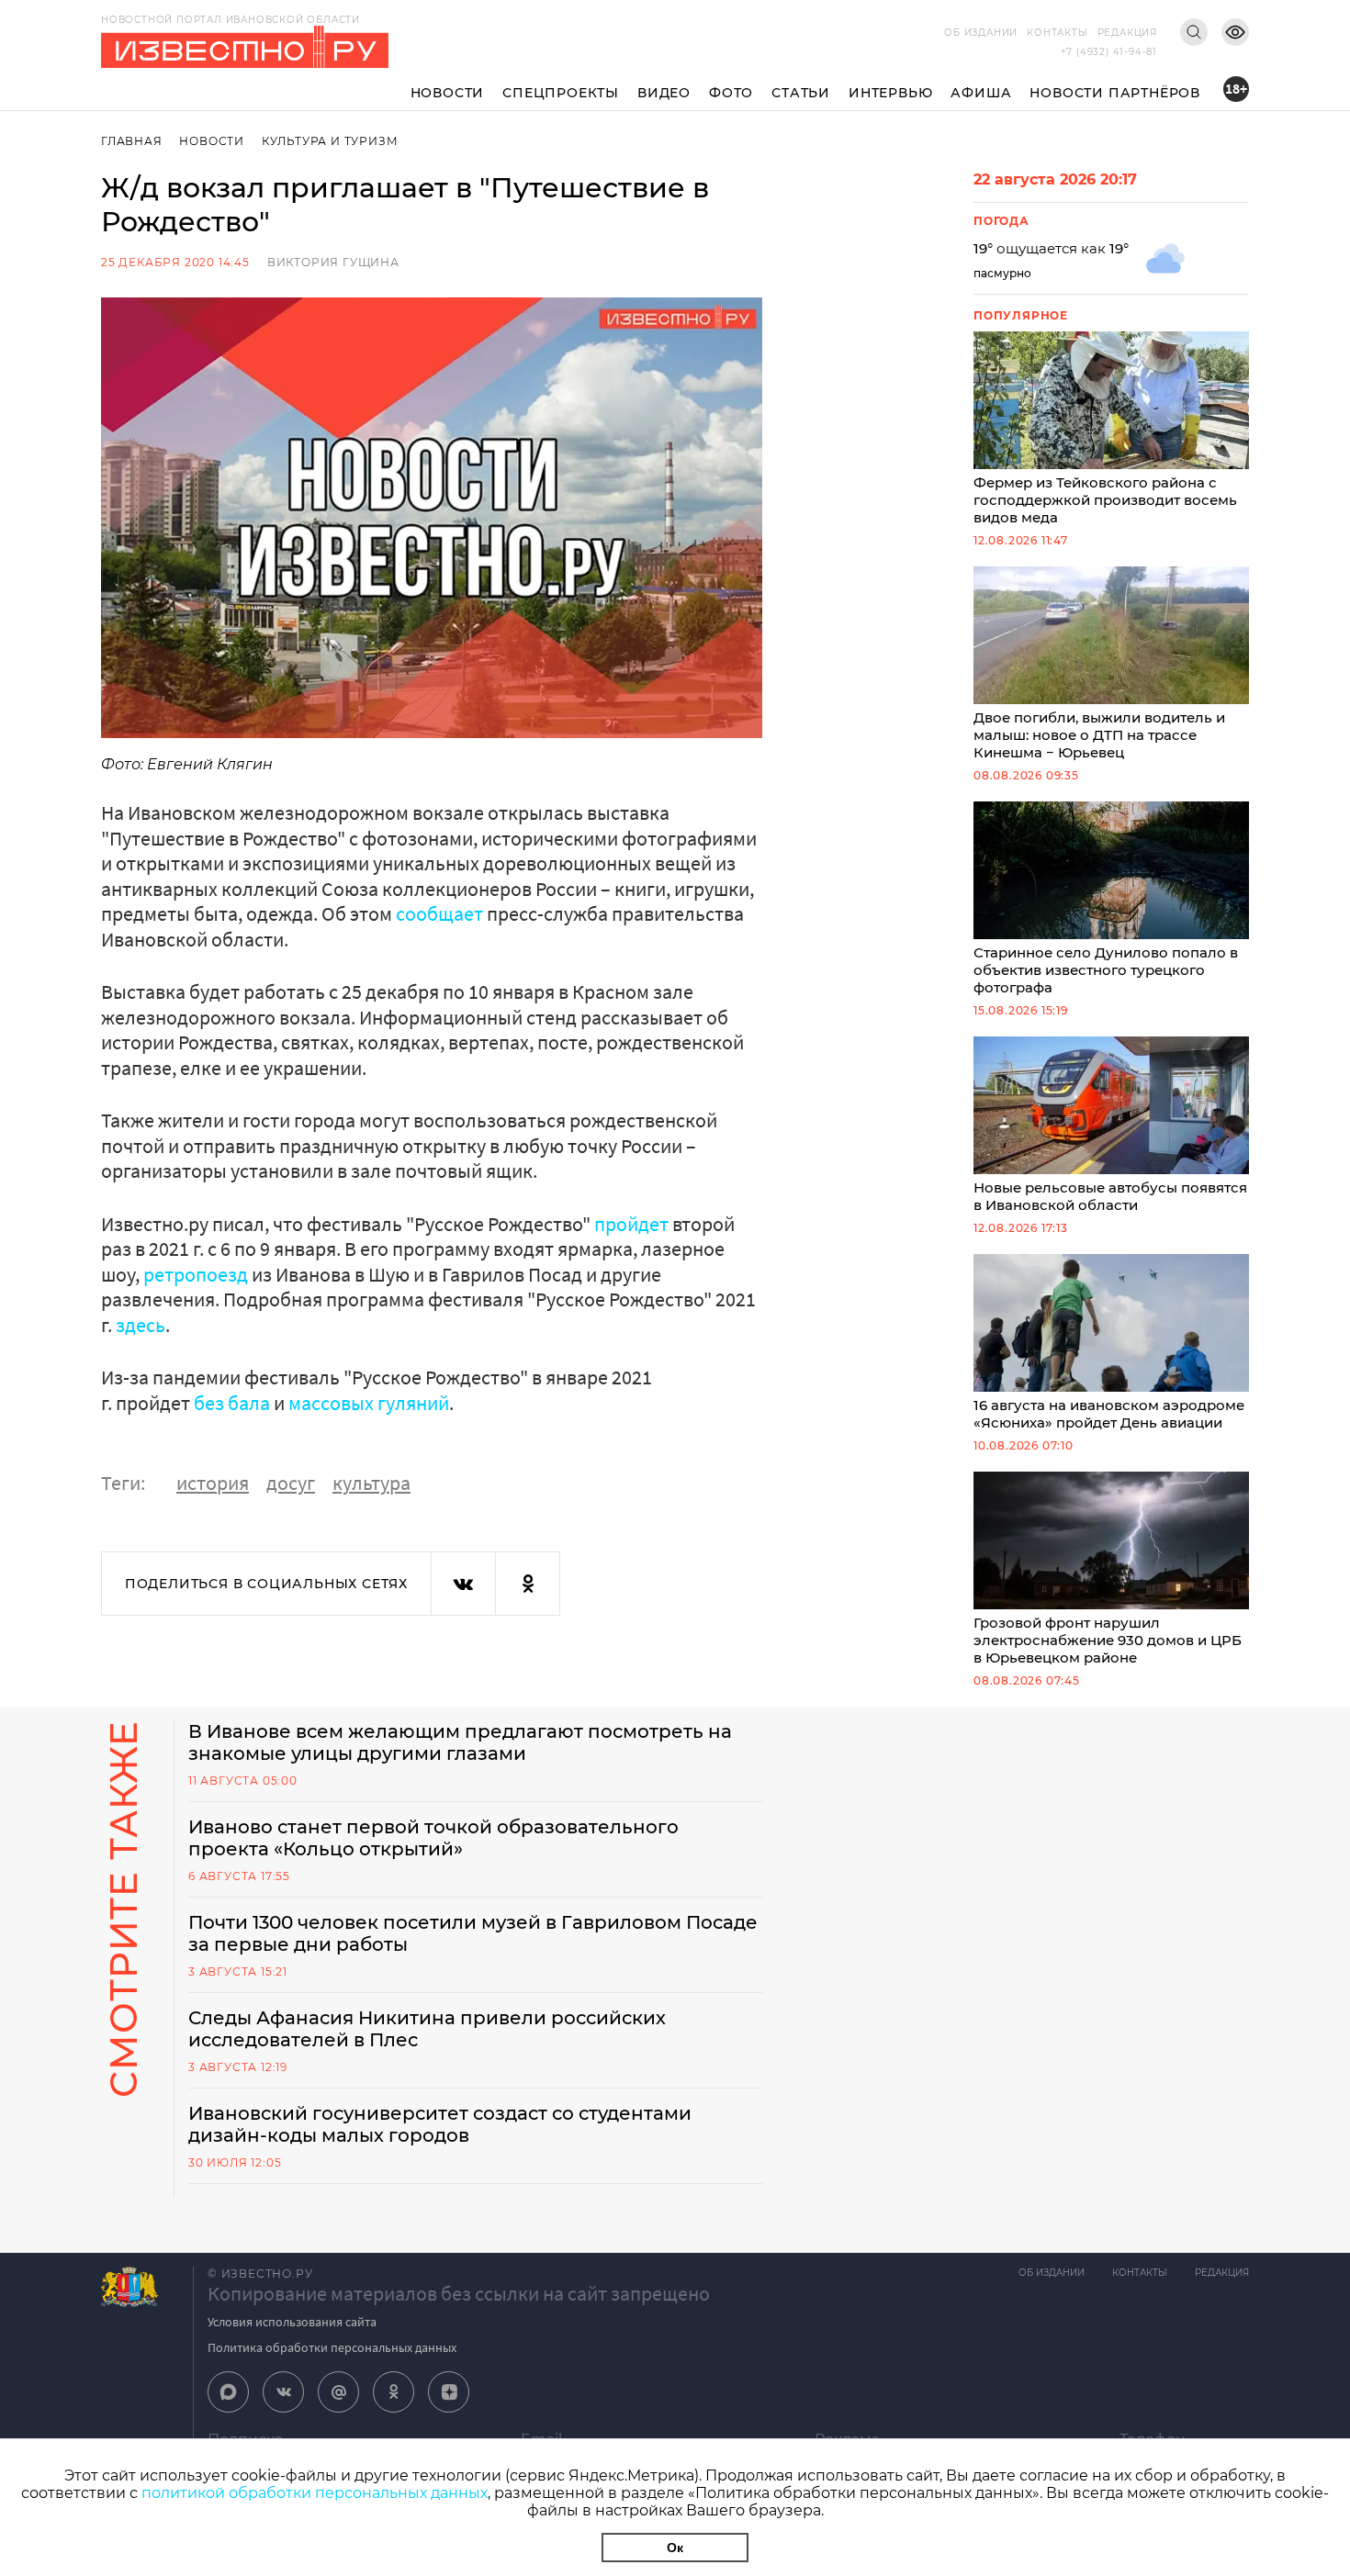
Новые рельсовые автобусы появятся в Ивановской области (1110, 1196)
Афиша (981, 93)
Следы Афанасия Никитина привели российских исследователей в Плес (427, 2029)
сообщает (439, 913)
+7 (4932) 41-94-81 (1109, 52)
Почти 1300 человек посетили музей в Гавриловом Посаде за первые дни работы (473, 1933)
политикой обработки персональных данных (315, 2493)
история (213, 1483)
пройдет (631, 1224)
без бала (232, 1403)
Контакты (1057, 33)
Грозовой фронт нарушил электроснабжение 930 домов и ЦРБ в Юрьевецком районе (1108, 1640)
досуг (291, 1483)
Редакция (1127, 33)
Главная (132, 141)
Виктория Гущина (333, 262)
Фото (731, 93)
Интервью (890, 93)
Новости (448, 93)
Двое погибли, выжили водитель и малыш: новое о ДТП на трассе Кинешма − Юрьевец (1099, 735)
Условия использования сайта (292, 2322)
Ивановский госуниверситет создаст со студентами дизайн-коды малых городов (440, 2124)
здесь (141, 1325)
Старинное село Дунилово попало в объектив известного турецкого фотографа (1106, 970)
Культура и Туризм (330, 141)
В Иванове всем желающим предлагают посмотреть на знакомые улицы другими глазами (460, 1742)
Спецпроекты (561, 93)
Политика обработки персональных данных (332, 2347)
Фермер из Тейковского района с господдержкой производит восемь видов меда (1105, 500)
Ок (675, 2548)
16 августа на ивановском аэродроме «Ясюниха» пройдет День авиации (1109, 1414)
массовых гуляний (369, 1403)
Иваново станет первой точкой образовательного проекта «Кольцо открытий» (433, 1838)
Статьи (801, 93)
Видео (664, 93)
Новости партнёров (1115, 93)
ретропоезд (196, 1274)
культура (371, 1483)
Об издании (981, 33)
